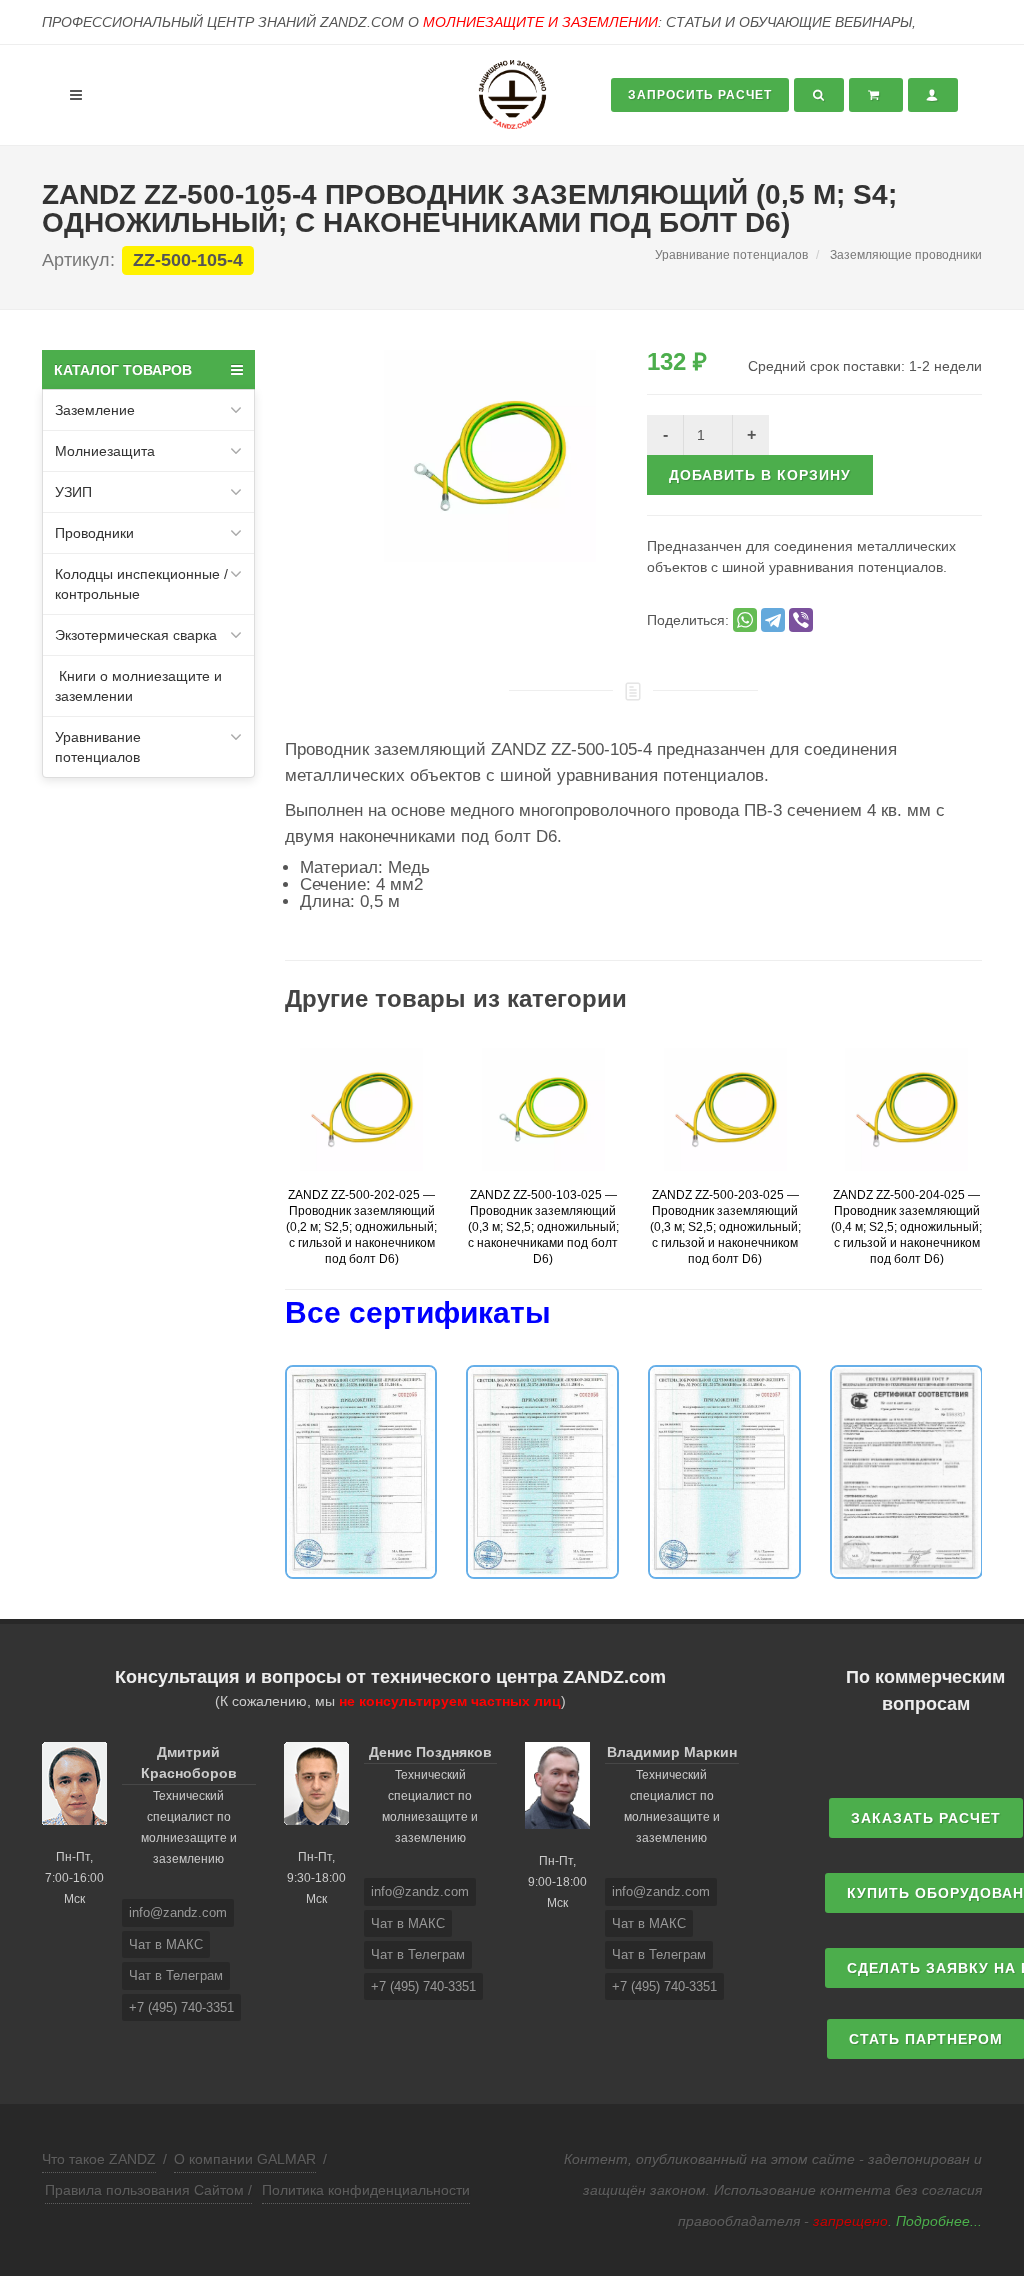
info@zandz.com (178, 1912)
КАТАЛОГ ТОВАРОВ (123, 370)
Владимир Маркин (672, 1752)
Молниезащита (105, 451)
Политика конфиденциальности (366, 2190)
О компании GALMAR (245, 2159)
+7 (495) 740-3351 (181, 2007)
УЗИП (73, 492)
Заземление (95, 410)
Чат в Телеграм (176, 1975)
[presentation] (267, 1168)
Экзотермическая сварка (136, 635)
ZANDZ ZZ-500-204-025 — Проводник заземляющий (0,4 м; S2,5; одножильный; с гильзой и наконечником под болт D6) (906, 1227)
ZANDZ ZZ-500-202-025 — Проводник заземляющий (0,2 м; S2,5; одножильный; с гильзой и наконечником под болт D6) (361, 1227)
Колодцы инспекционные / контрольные (141, 584)
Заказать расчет (926, 1818)
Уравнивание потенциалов (98, 747)
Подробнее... (939, 2221)
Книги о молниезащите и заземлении (138, 686)
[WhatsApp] (745, 620)
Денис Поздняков (430, 1752)
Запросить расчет (700, 95)
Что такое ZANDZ (99, 2159)
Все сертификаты (418, 1312)
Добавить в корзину (760, 475)
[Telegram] (773, 620)
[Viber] (801, 620)
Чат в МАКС (166, 1944)
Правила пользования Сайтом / (148, 2190)
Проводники (94, 533)
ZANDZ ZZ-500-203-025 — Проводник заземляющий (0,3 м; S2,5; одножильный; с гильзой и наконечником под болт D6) (725, 1227)
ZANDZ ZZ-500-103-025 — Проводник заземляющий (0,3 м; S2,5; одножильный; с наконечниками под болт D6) (543, 1227)
